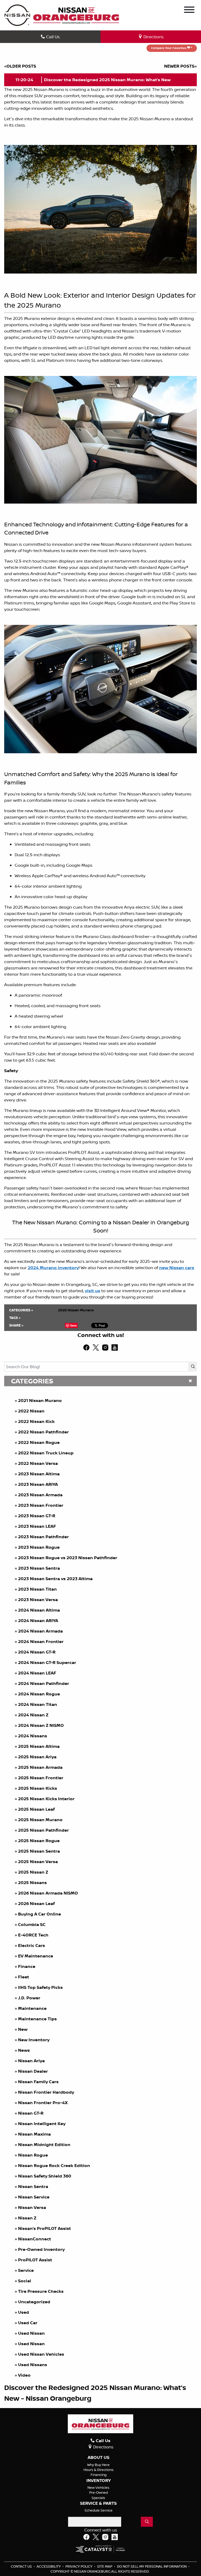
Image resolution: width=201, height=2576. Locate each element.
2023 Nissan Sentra (39, 1568)
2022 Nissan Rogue (39, 1442)
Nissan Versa (32, 2207)
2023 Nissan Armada (40, 1495)
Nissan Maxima (34, 2134)
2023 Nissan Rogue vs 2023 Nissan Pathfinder (68, 1558)
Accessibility (49, 2566)
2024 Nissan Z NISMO (41, 1725)
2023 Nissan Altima (39, 1474)
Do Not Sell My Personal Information (152, 2566)
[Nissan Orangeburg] (76, 15)
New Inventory (34, 2040)
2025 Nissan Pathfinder (43, 1830)
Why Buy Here (98, 2465)
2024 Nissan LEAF (37, 1673)
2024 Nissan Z (33, 1715)
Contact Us (22, 2566)
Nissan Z (27, 2218)
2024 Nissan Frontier (41, 1641)
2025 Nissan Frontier (41, 1778)
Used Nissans (33, 2365)
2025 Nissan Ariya (37, 1757)
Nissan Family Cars (38, 2082)
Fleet (24, 1977)
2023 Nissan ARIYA (38, 1484)
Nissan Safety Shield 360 (45, 2176)
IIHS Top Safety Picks (40, 1987)
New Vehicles (98, 2487)
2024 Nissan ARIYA (38, 1620)
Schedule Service (99, 2510)
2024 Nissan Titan (38, 1704)
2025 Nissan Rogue (39, 1841)
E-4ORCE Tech (33, 1935)
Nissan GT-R (31, 2113)
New (23, 2029)
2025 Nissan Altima (39, 1746)
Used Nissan (32, 2333)
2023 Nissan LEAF (37, 1526)
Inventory (99, 2481)
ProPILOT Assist (35, 2260)
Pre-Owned (99, 2492)
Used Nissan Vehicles (41, 2354)
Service (26, 2270)
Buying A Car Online (40, 1914)
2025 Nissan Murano (40, 1820)
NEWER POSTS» (180, 66)
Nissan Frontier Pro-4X (43, 2103)
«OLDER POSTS (20, 66)
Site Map (105, 2566)
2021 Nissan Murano (40, 1400)
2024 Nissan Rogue (39, 1694)
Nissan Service (34, 2197)
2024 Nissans (33, 1736)
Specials (98, 2498)
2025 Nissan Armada (40, 1767)
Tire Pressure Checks (41, 2291)
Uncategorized (34, 2302)
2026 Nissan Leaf (36, 1903)
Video (24, 2375)
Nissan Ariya (31, 2061)
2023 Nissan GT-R (37, 1516)
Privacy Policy (79, 2566)
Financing (99, 2475)
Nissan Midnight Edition (44, 2144)
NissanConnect (35, 2239)
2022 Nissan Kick (36, 1421)
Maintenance (32, 2008)
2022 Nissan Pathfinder (43, 1432)
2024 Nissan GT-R (37, 1652)
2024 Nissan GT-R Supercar (47, 1662)
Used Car (28, 2323)
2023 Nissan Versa (38, 1600)
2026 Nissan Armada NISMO (48, 1893)
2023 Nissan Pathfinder (43, 1537)
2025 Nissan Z (33, 1872)
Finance (27, 1966)
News (24, 2050)
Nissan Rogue (33, 2155)
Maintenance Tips (37, 2019)
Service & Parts (98, 2503)
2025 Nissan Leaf (36, 1809)
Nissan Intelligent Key (42, 2124)
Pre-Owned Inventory (41, 2249)
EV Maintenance (36, 1956)
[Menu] (189, 10)
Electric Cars (32, 1945)
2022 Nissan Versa (38, 1463)
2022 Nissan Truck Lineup (46, 1453)
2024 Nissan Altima (39, 1610)
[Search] (193, 1367)
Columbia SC (32, 1924)
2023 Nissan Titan (37, 1589)
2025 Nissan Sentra (39, 1851)
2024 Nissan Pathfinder (44, 1683)
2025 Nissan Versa (38, 1862)
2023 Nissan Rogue (39, 1547)
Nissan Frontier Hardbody (46, 2092)
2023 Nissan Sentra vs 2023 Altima (55, 1579)
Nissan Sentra (33, 2186)
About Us (99, 2458)
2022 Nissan (31, 1411)
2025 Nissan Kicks (38, 1788)
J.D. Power (29, 1998)
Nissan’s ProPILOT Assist (44, 2228)
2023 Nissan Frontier (41, 1505)
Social (25, 2281)
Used (24, 2312)
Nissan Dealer (33, 2071)
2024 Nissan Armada (40, 1631)
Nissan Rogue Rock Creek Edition (54, 2165)
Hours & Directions (99, 2470)
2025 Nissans (32, 1882)
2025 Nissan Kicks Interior (46, 1799)
